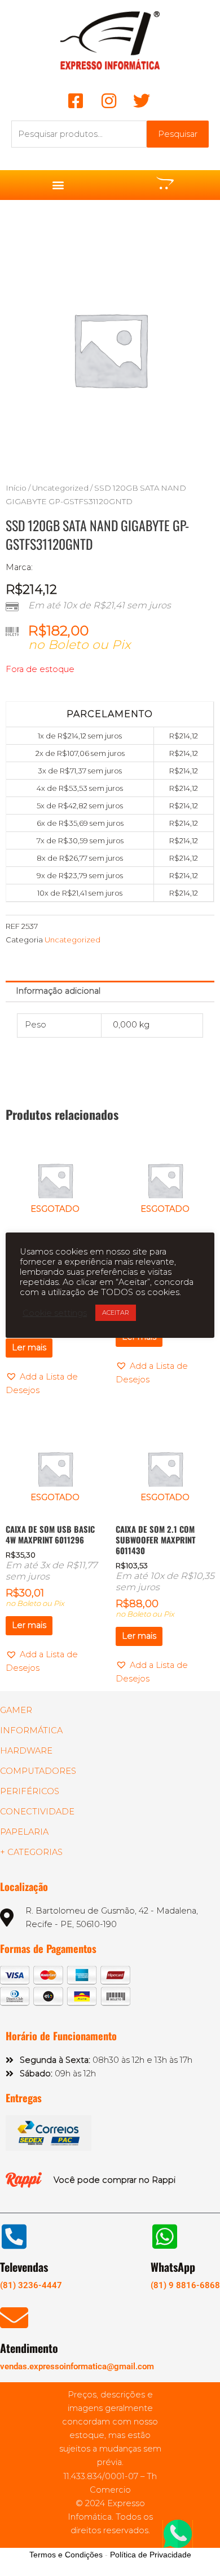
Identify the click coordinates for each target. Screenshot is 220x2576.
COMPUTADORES (38, 1771)
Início (16, 488)
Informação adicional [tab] (58, 991)
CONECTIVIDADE (37, 1812)
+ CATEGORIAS (31, 1852)
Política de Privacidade (151, 2555)
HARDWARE (26, 1751)
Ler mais (29, 1347)
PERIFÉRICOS (30, 1791)
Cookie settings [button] (55, 1313)
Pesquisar (178, 134)
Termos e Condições (66, 2555)
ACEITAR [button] (116, 1313)
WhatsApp (173, 2267)
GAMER (16, 1710)
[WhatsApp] (165, 2236)
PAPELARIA (24, 1832)
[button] (58, 185)
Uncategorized (60, 488)
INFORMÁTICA (31, 1730)
